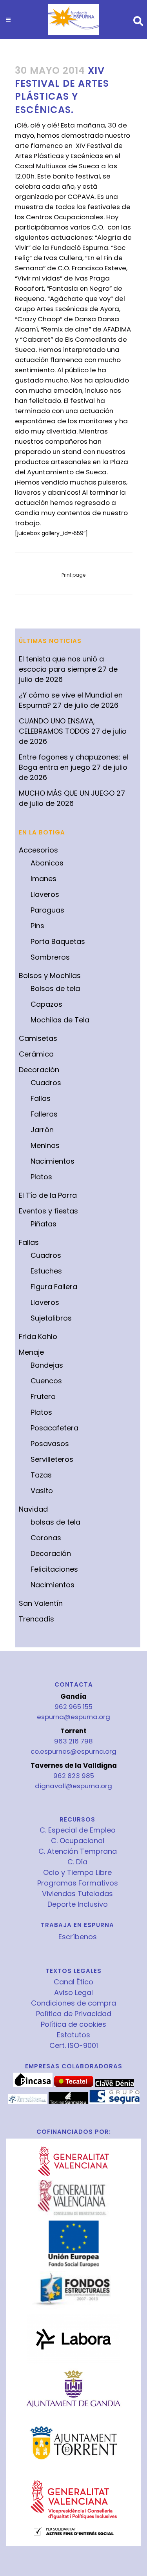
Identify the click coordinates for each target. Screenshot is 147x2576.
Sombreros (50, 957)
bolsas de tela (55, 1522)
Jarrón (42, 1130)
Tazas (41, 1475)
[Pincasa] (33, 2085)
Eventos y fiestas (48, 1211)
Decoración (39, 1070)
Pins (37, 926)
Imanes (44, 879)
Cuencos (46, 1381)
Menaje (31, 1352)
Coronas (46, 1538)
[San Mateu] (68, 2102)
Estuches (46, 1271)
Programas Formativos (78, 1883)
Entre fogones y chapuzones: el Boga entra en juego (73, 762)
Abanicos (47, 863)
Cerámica (36, 1054)
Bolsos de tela (55, 988)
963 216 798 (73, 1741)
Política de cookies (73, 2024)
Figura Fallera (54, 1287)
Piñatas (44, 1224)
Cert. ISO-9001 (74, 2046)
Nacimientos (53, 1161)
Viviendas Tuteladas (77, 1894)
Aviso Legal (73, 1993)
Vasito (42, 1491)
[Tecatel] (74, 2085)
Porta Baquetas (58, 941)
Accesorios (38, 850)
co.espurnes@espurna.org (73, 1751)
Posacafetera (54, 1428)
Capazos (46, 1004)
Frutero (43, 1396)
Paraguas (47, 910)
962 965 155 (73, 1707)
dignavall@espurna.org (73, 1786)
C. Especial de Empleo (78, 1830)
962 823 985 (74, 1776)
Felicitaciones (54, 1569)
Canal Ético (73, 1982)
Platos (41, 1177)
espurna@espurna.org (73, 1717)
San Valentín (41, 1603)
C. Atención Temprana (78, 1851)
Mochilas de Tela (60, 1020)
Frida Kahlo (38, 1336)
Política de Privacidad (74, 2014)
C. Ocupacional (78, 1841)
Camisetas (38, 1038)
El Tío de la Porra (48, 1195)
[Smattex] (27, 2102)
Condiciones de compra (73, 2003)
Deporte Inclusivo (78, 1904)
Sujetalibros (51, 1318)
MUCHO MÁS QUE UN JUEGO (67, 793)
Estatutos (73, 2035)
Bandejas (47, 1365)
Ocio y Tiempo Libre (77, 1873)
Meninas (45, 1145)
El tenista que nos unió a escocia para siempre (61, 664)
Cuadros (46, 1083)
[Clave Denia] (114, 2085)
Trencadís (36, 1619)
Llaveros (45, 894)
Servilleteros (52, 1459)
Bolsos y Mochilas (50, 976)
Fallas (41, 1098)
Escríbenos (78, 1937)
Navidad (33, 1509)
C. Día (77, 1862)
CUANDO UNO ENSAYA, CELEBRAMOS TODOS (57, 726)
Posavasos (50, 1444)
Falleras (44, 1114)
